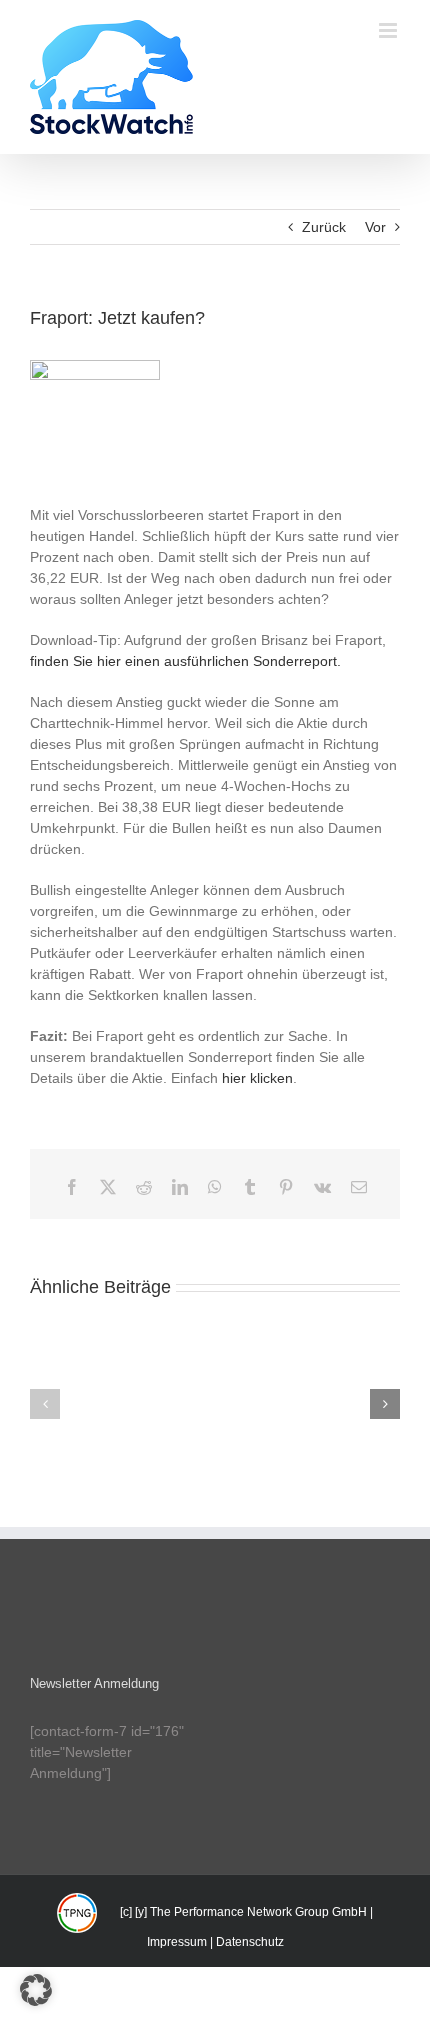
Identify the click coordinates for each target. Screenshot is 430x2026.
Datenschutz (250, 1942)
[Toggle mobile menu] (389, 30)
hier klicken (257, 1078)
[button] (45, 1404)
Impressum (177, 1942)
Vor (375, 227)
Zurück (324, 227)
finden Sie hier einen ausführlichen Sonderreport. (185, 661)
